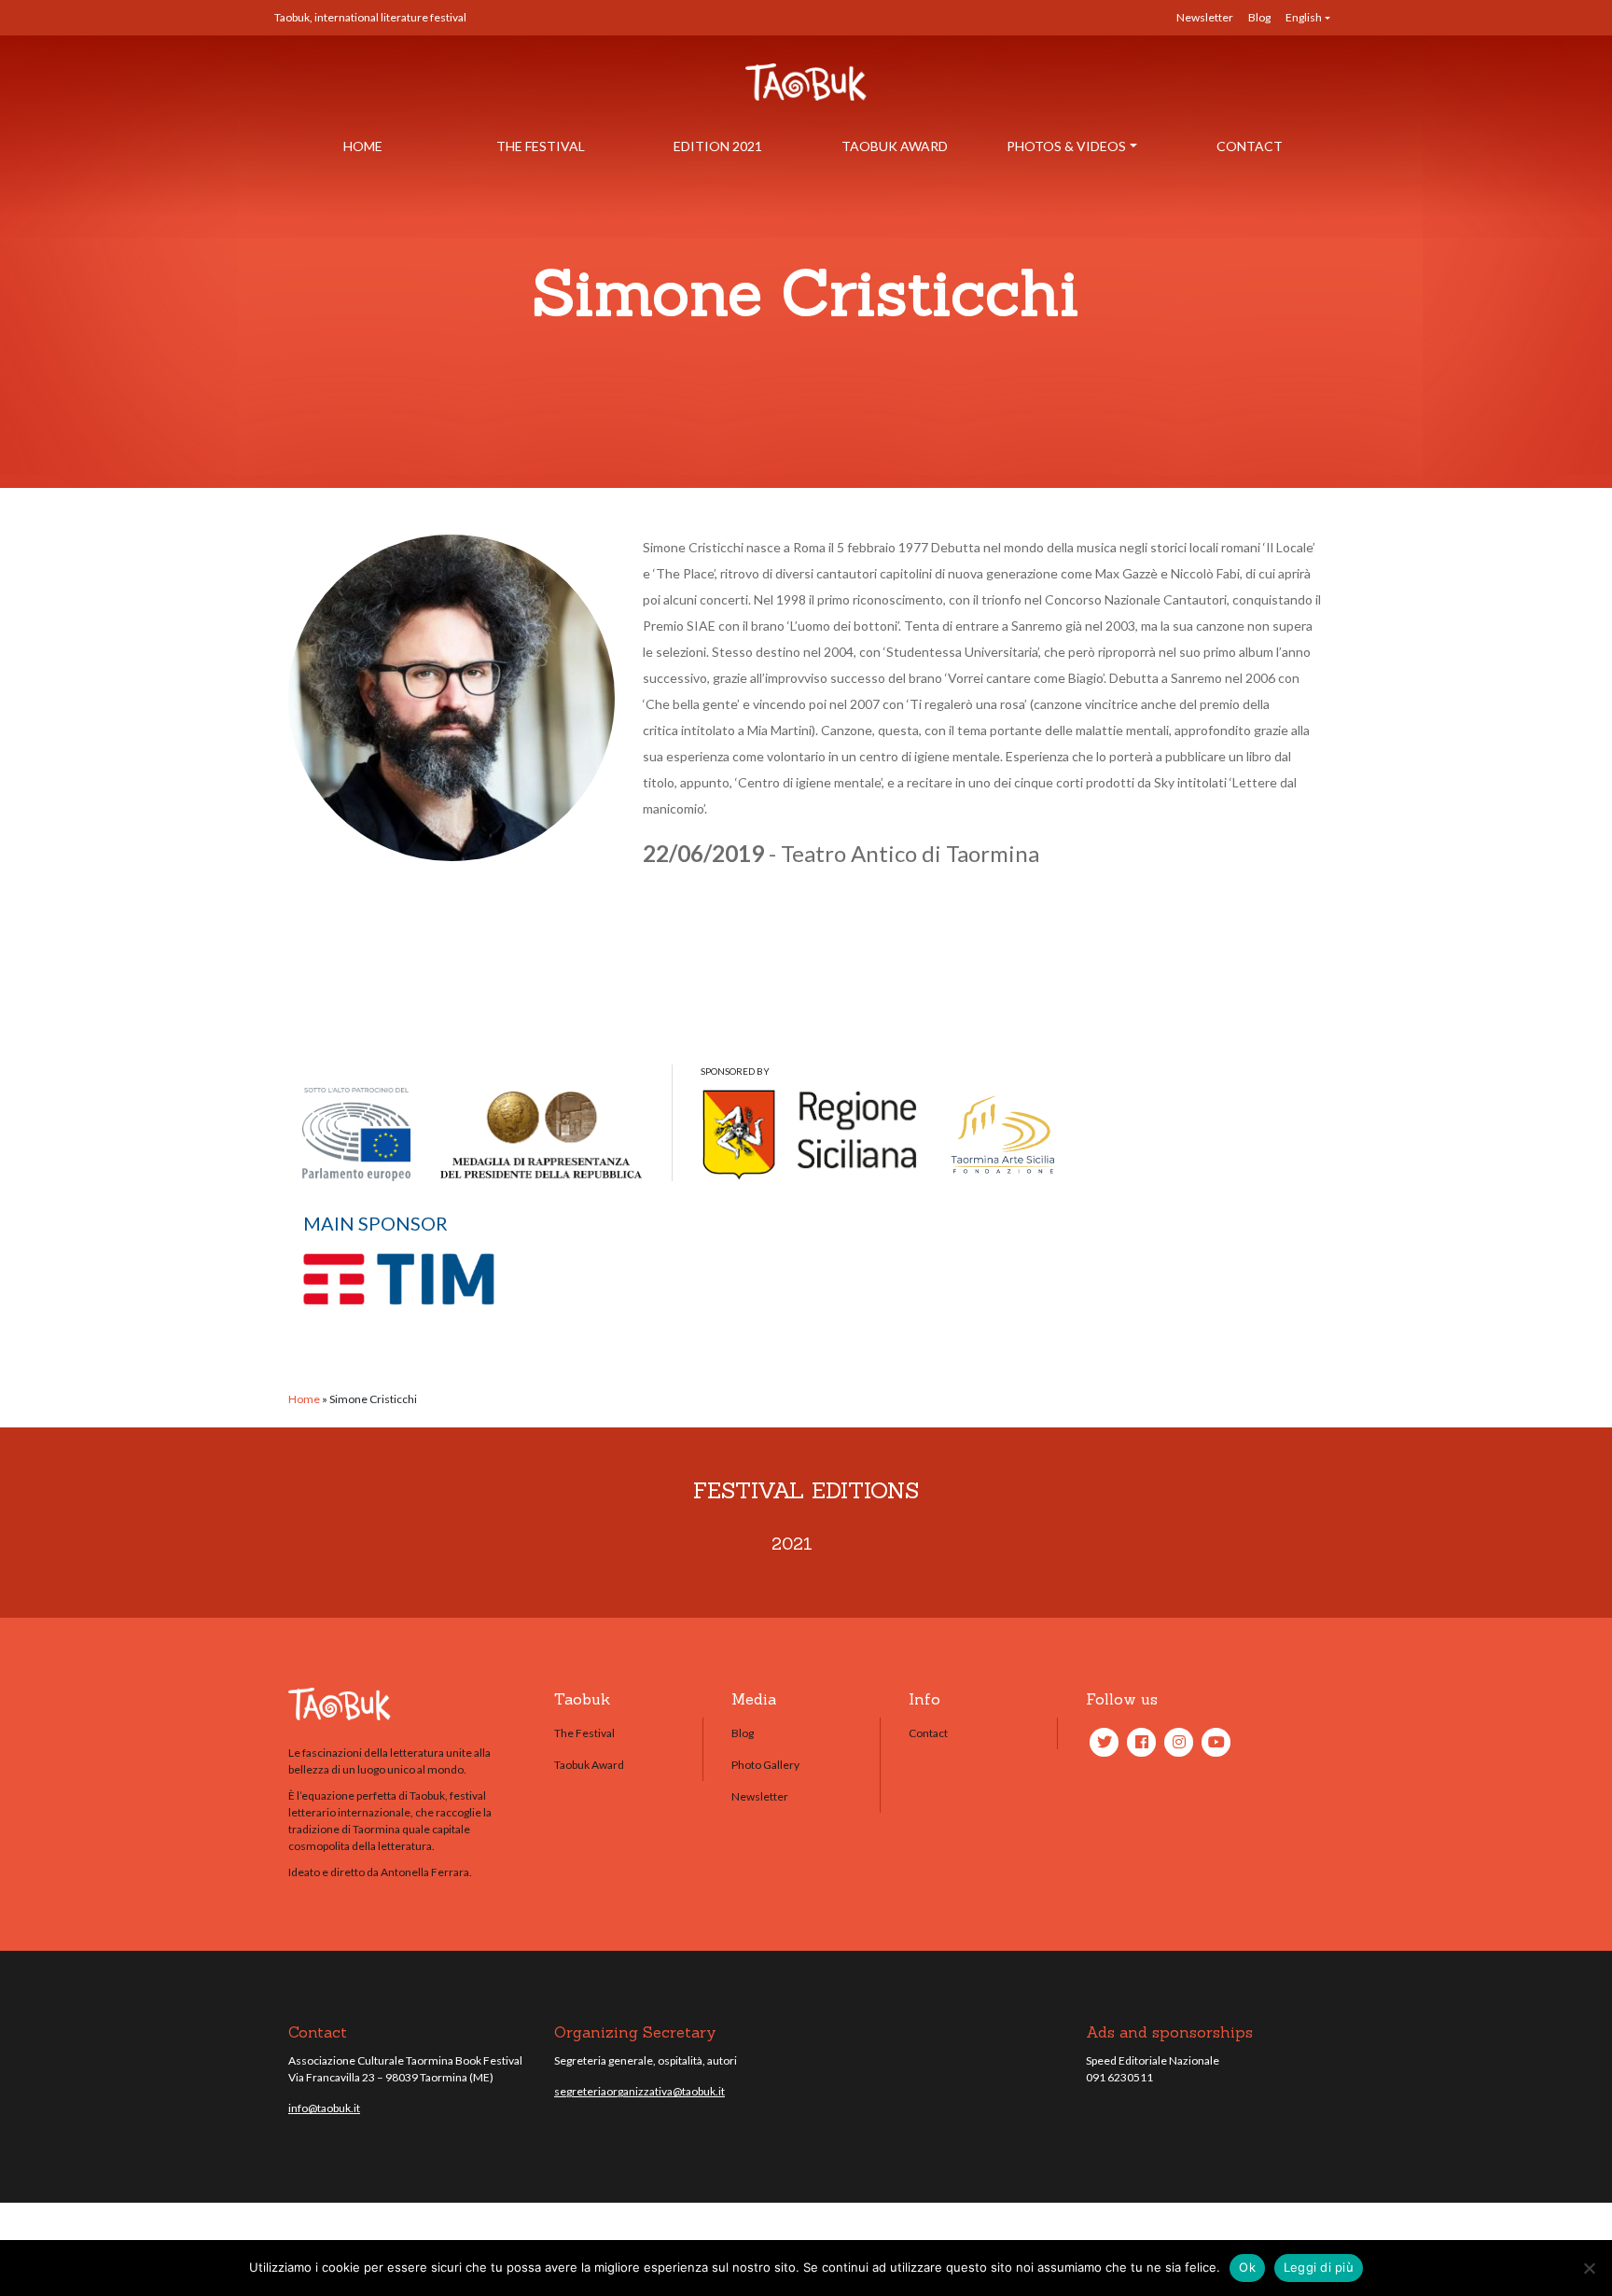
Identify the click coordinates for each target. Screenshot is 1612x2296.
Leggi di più (1319, 2267)
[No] (1589, 2268)
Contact (1250, 146)
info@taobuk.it (324, 2108)
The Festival (541, 146)
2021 (792, 1544)
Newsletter (1205, 17)
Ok (1247, 2267)
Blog (1259, 17)
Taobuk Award (895, 146)
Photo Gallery (765, 1765)
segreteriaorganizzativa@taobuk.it (639, 2091)
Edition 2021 (718, 146)
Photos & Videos (1066, 146)
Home (363, 146)
